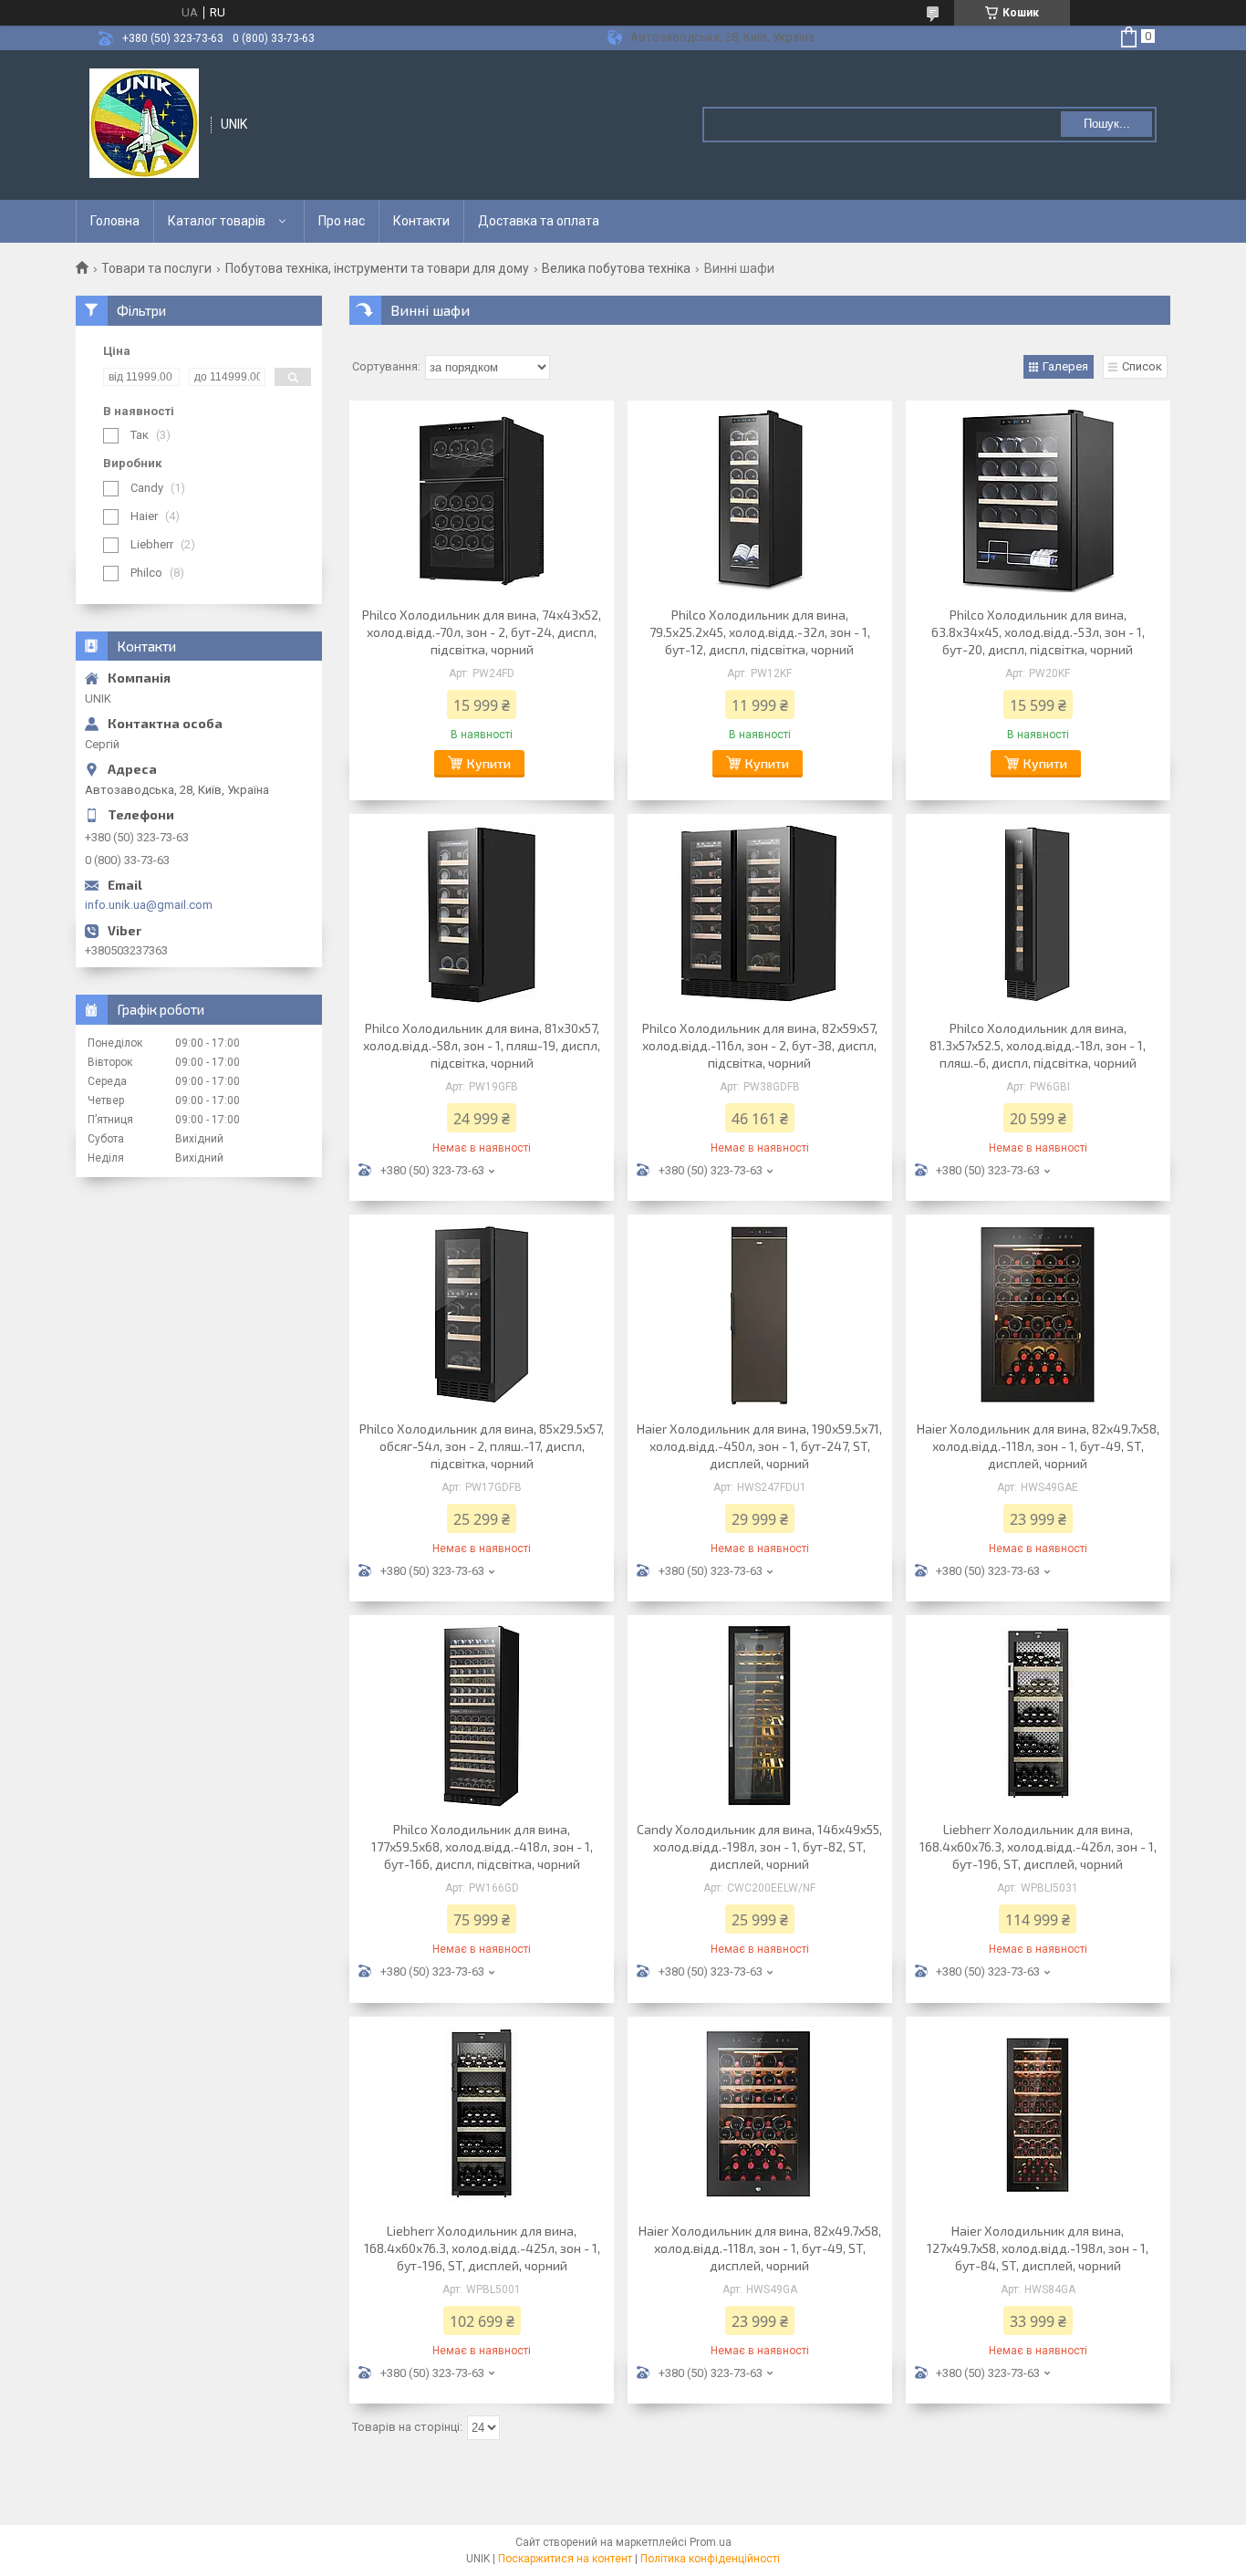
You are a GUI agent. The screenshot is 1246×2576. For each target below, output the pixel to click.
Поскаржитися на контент (565, 2559)
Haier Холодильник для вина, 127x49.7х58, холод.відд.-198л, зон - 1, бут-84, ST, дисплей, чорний (1038, 2248)
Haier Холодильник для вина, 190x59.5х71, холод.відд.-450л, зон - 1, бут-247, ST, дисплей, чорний (759, 1446)
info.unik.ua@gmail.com (149, 905)
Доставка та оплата (539, 221)
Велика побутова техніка (616, 268)
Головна (115, 221)
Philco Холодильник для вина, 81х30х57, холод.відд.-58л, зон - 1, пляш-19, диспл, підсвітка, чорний (482, 1045)
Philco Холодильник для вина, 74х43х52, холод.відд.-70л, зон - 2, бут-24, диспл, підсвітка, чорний (482, 632)
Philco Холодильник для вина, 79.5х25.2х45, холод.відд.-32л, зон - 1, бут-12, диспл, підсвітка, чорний (760, 632)
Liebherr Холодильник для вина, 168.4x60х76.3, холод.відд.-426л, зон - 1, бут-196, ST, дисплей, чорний (1038, 1846)
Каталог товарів (217, 221)
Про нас (342, 221)
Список (1142, 366)
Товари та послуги (156, 268)
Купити (489, 763)
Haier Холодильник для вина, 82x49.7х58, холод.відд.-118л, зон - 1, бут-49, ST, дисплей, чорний (1038, 1446)
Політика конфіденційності (710, 2559)
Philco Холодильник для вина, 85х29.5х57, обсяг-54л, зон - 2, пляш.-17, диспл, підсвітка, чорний (482, 1446)
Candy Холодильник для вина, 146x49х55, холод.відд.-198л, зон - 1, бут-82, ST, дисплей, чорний (759, 1846)
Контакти (421, 221)
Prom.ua (711, 2542)
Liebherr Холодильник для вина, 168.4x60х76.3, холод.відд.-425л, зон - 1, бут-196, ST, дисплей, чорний (482, 2248)
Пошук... (1107, 124)
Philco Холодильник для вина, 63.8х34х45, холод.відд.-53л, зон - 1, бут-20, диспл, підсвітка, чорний (1038, 632)
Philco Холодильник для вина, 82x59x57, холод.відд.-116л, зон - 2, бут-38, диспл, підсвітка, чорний (760, 1045)
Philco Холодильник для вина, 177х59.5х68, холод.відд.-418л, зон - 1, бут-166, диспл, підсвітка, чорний (482, 1846)
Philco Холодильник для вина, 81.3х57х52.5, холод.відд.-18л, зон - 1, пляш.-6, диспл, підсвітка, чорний (1038, 1045)
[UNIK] (144, 123)
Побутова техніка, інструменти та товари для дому (377, 268)
